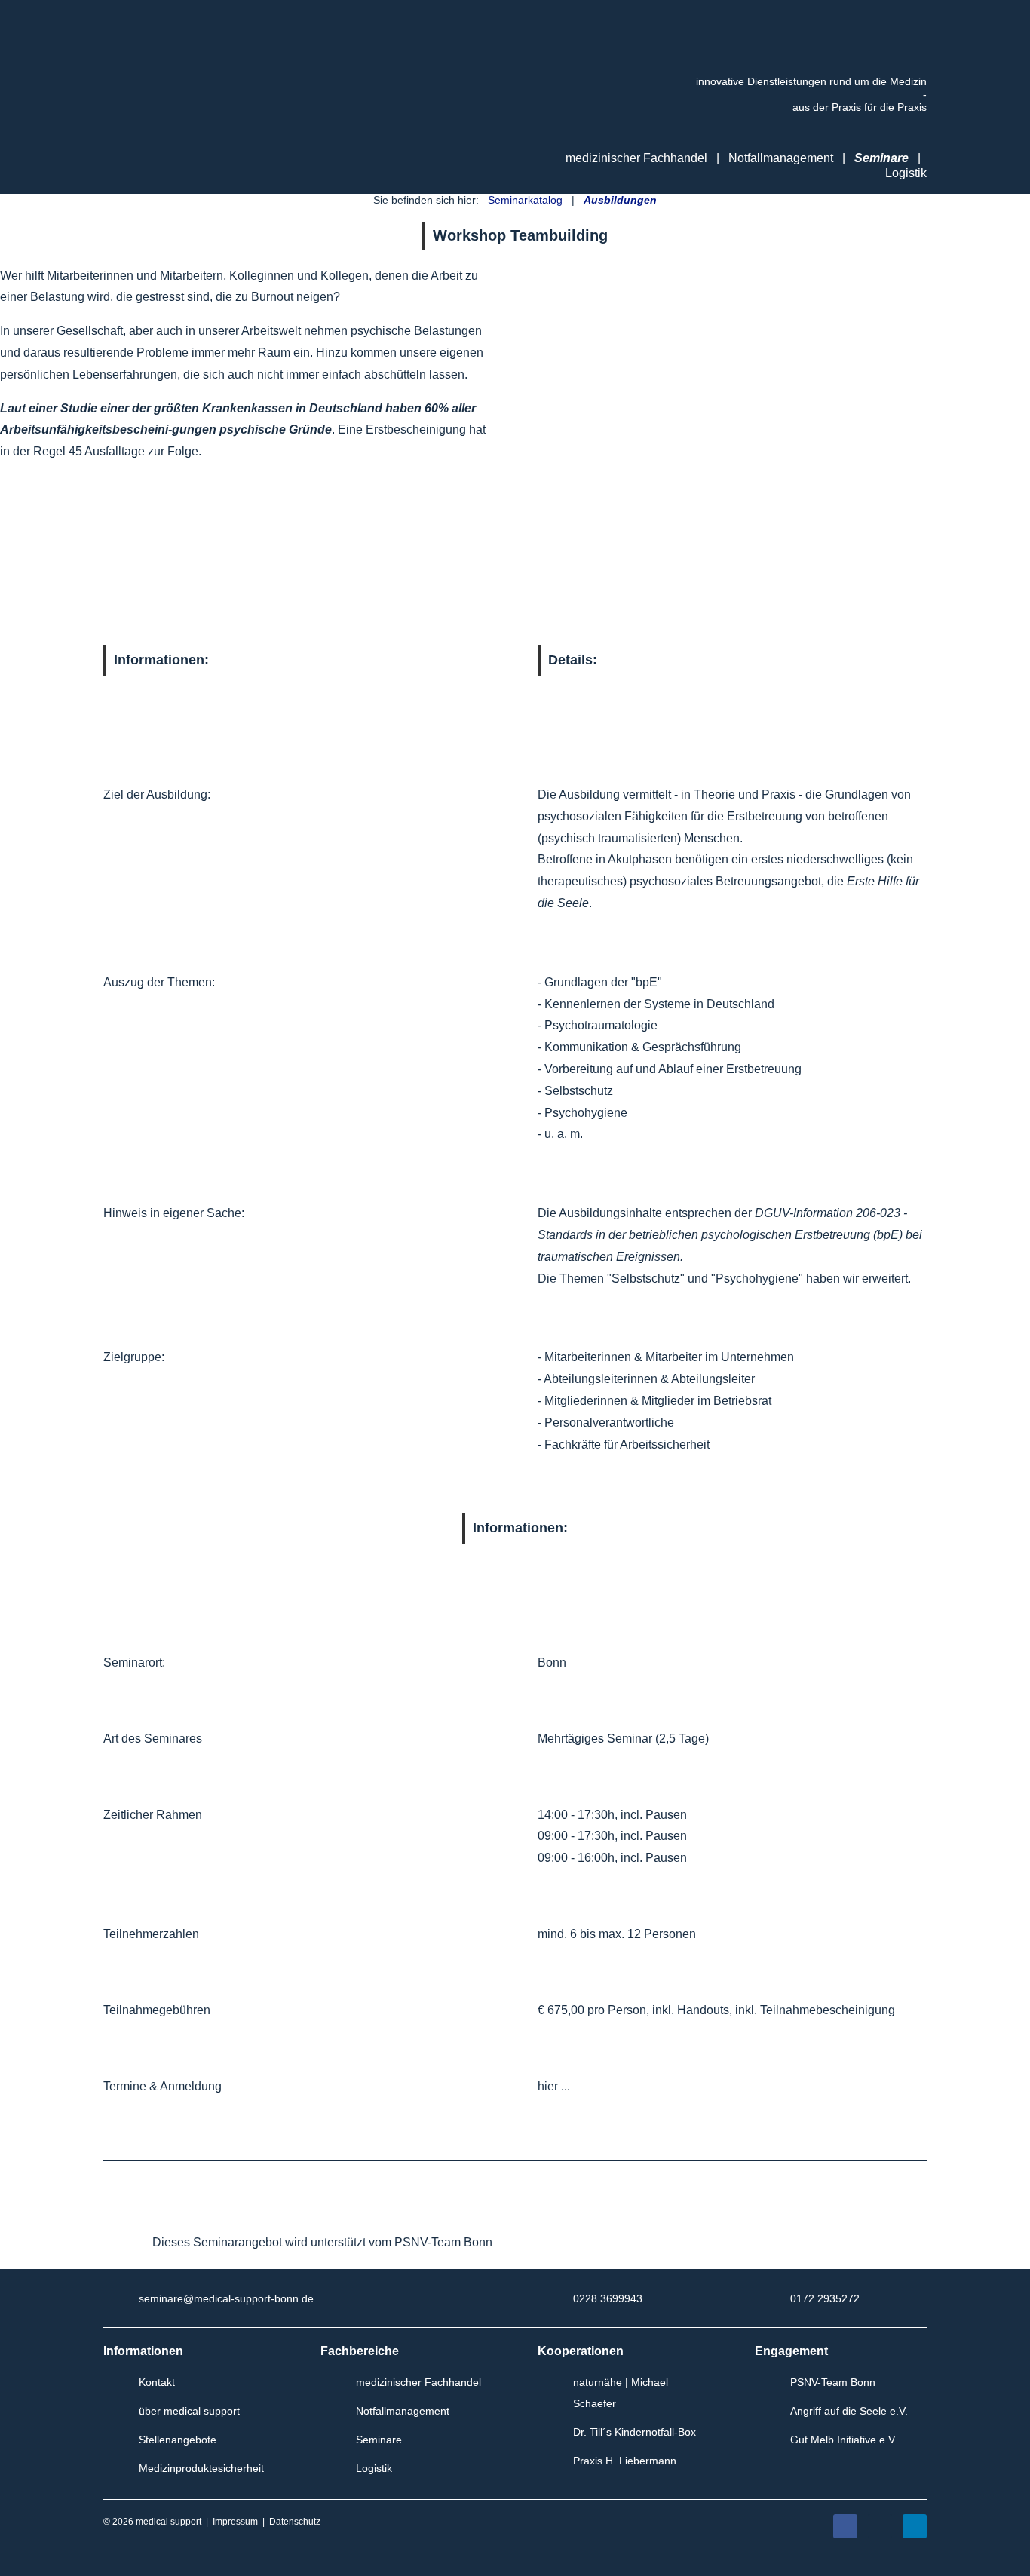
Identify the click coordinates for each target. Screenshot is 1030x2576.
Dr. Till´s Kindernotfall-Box (635, 2432)
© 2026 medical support (152, 2522)
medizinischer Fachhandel (418, 2382)
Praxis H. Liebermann (625, 2461)
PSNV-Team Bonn (833, 2382)
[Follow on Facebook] (845, 2526)
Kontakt (157, 2382)
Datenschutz (295, 2522)
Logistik (906, 173)
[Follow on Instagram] (880, 2526)
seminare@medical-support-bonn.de (226, 2298)
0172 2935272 (825, 2298)
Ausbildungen (620, 200)
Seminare (881, 158)
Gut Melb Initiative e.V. (844, 2440)
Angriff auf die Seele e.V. (849, 2411)
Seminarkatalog (525, 200)
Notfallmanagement (781, 158)
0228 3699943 (608, 2298)
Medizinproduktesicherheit (201, 2468)
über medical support (189, 2411)
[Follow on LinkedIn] (915, 2526)
